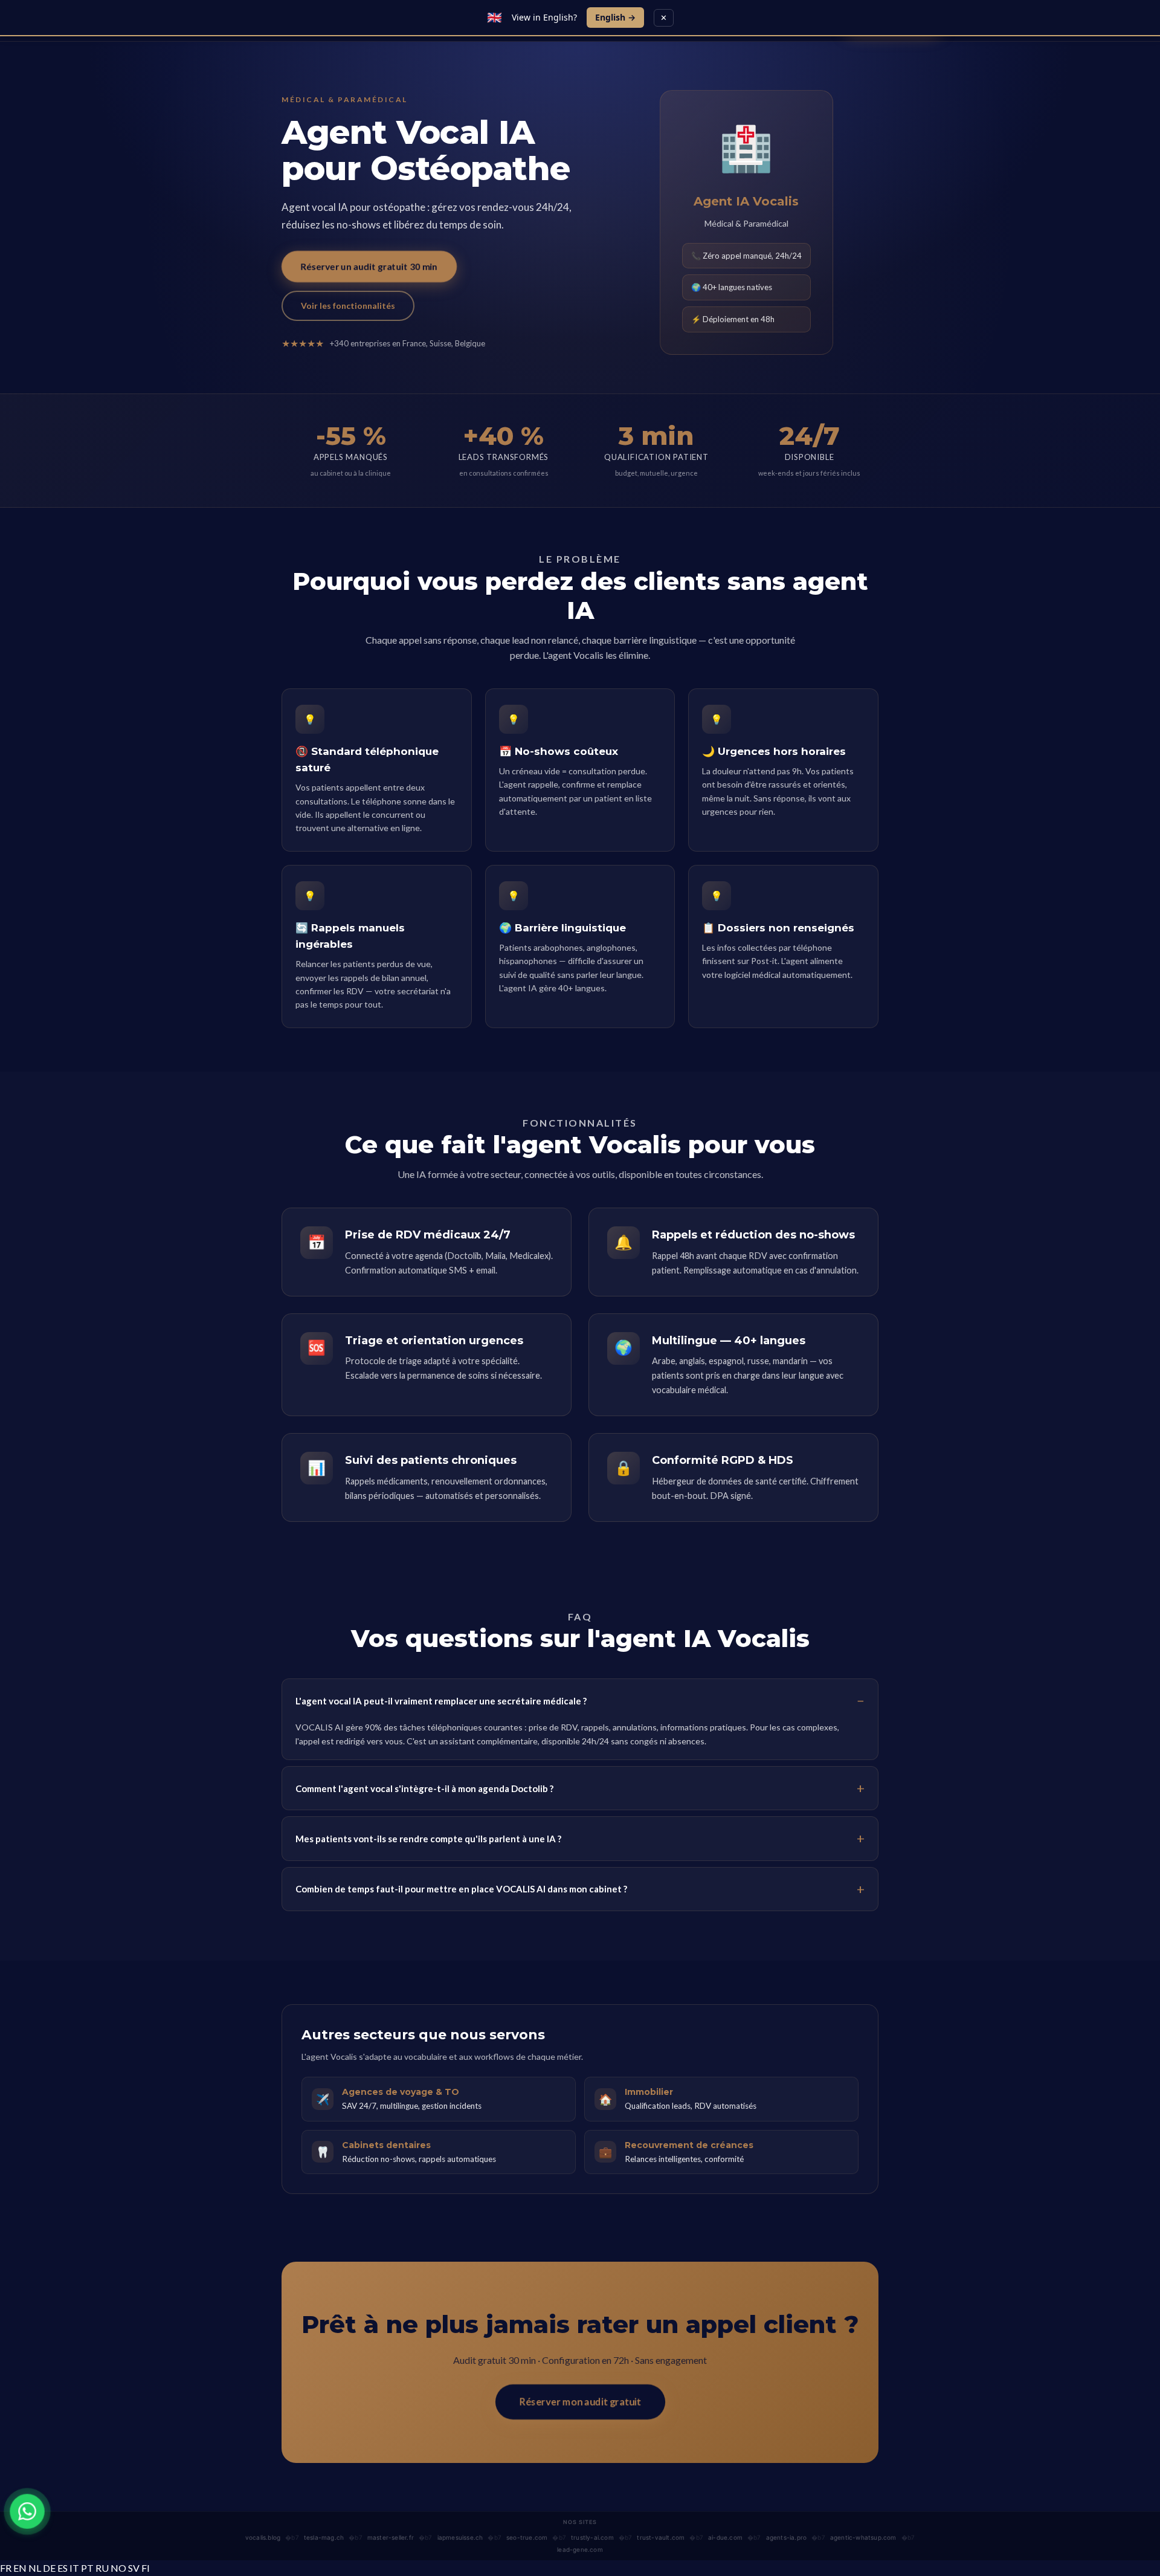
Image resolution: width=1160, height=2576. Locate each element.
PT (87, 2568)
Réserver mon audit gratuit (580, 2402)
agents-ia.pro (787, 2537)
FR (6, 2568)
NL (35, 2568)
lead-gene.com (580, 2549)
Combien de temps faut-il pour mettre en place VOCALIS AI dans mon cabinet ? (461, 1889)
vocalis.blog (263, 2537)
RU (102, 2568)
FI (146, 2568)
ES (63, 2568)
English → (615, 17)
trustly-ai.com (592, 2537)
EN (20, 2568)
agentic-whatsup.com (863, 2537)
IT (74, 2568)
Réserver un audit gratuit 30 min (369, 266)
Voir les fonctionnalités (348, 306)
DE (49, 2568)
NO (118, 2568)
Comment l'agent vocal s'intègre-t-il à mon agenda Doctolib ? (424, 1788)
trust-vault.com (661, 2537)
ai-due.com (725, 2537)
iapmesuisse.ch (460, 2537)
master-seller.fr (391, 2537)
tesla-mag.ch (324, 2537)
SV (134, 2568)
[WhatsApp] (27, 2511)
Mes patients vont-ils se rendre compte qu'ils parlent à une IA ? (428, 1839)
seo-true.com (527, 2537)
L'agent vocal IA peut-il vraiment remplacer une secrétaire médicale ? (441, 1701)
